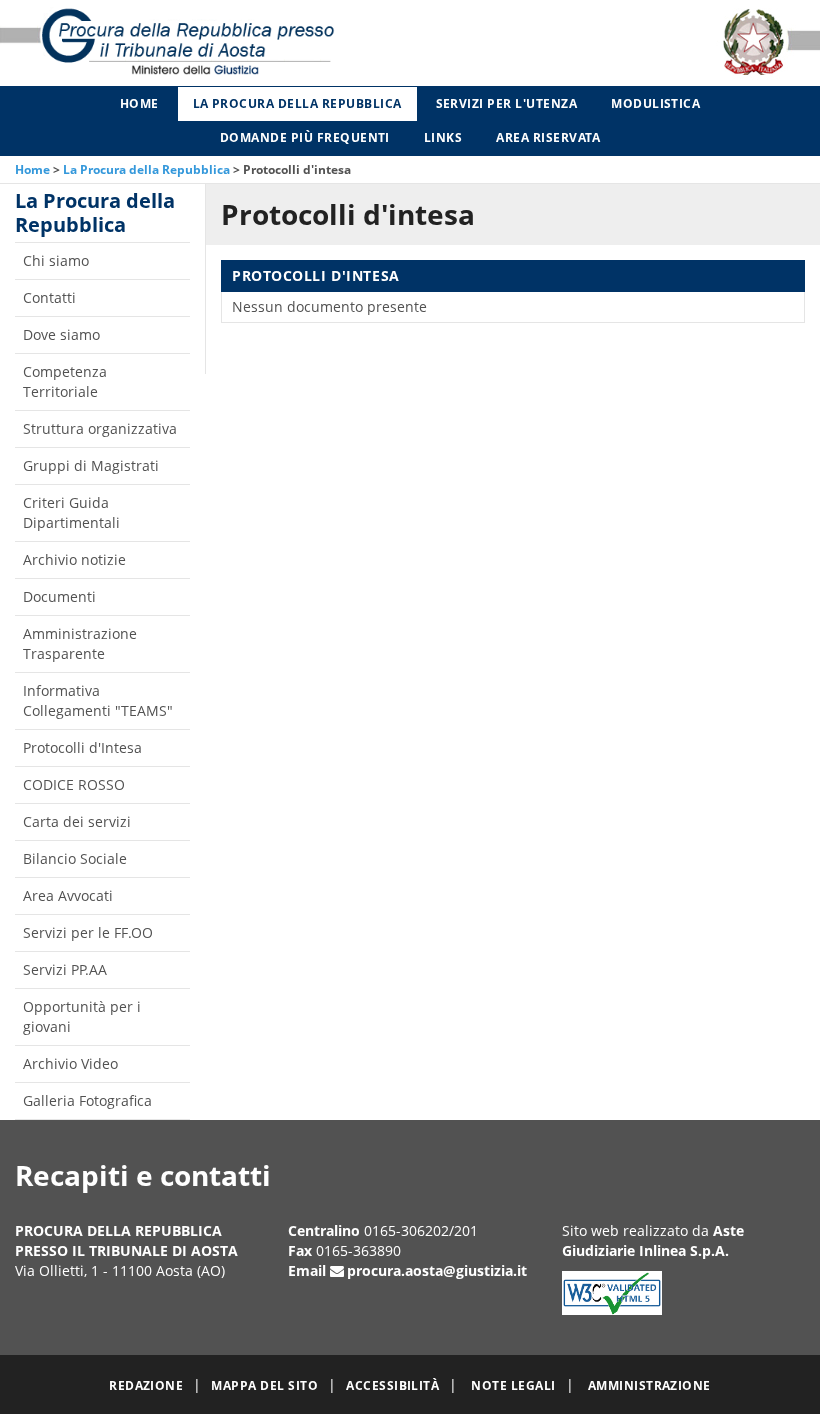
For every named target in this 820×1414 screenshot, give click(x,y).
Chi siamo (56, 260)
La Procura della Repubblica (297, 103)
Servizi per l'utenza (507, 103)
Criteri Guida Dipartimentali (71, 512)
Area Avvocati (68, 895)
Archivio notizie (74, 559)
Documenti (59, 596)
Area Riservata (548, 137)
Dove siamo (61, 334)
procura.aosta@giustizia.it (437, 1270)
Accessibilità (392, 1385)
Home (139, 103)
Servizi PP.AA (65, 969)
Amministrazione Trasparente (80, 643)
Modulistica (655, 103)
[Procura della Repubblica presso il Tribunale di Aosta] (171, 43)
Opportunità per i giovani (82, 1016)
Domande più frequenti (305, 137)
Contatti (49, 297)
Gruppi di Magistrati (91, 465)
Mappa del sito (264, 1385)
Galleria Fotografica (87, 1100)
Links (443, 137)
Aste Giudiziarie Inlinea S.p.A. (653, 1240)
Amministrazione (649, 1385)
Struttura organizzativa (100, 428)
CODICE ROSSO (74, 784)
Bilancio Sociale (75, 858)
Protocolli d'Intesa (82, 747)
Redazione (146, 1385)
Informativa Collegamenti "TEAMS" (98, 700)
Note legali (513, 1385)
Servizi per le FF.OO (88, 932)
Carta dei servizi (77, 821)
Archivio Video (70, 1063)
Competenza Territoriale (65, 381)
